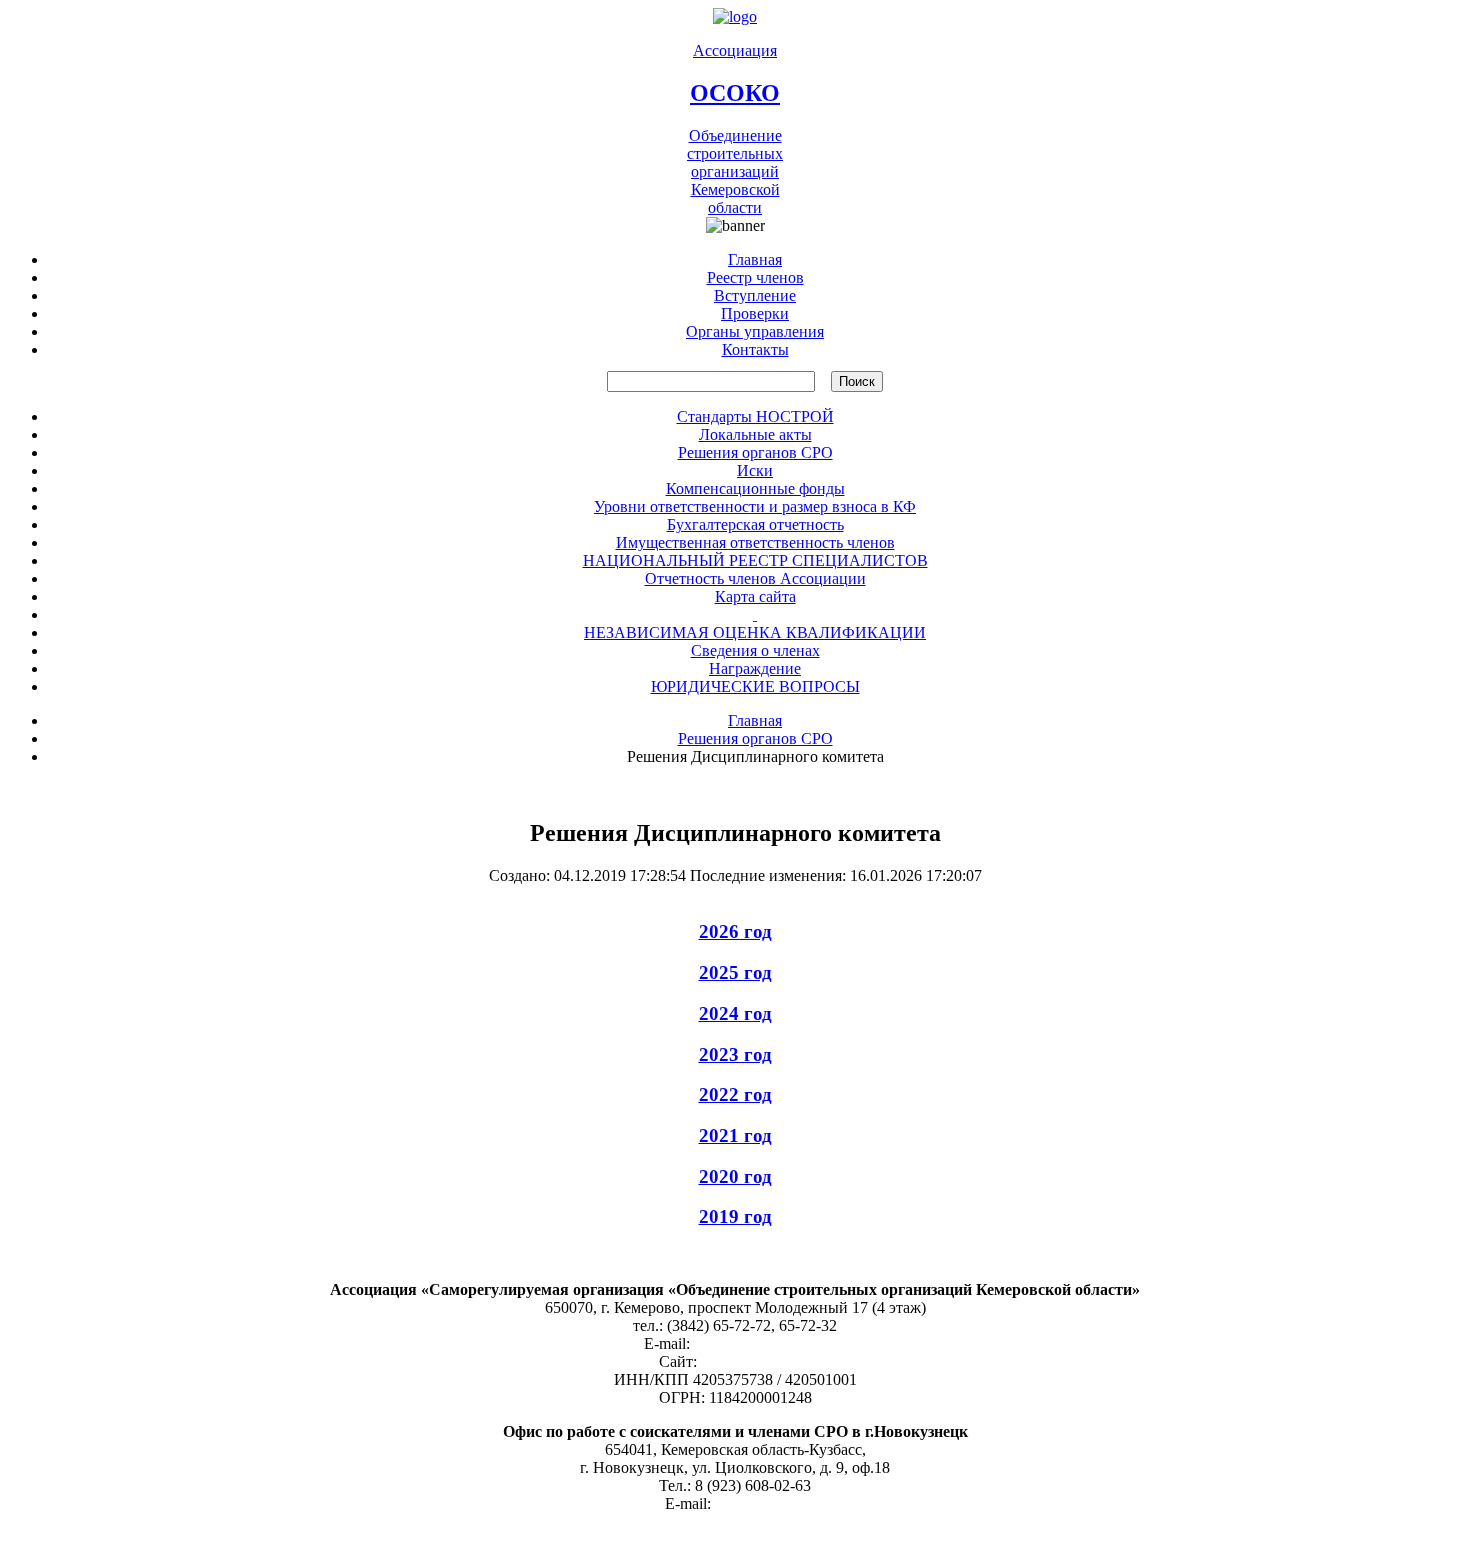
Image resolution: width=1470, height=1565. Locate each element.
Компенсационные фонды (755, 488)
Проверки (755, 313)
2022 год (735, 1094)
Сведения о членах (755, 650)
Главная (755, 259)
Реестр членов (755, 277)
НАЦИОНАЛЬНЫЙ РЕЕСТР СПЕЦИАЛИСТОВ (755, 560)
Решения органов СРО (755, 452)
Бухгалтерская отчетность (755, 524)
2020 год (735, 1176)
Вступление (755, 295)
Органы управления (755, 331)
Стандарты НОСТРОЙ (755, 416)
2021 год (735, 1135)
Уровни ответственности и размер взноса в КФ (755, 506)
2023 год (735, 1054)
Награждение (755, 668)
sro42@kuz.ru (760, 1503)
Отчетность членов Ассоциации (755, 578)
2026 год (735, 931)
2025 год (735, 972)
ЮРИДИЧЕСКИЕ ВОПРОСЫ (755, 686)
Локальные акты (755, 434)
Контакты (755, 349)
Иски (755, 470)
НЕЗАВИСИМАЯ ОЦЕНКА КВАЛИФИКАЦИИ (755, 632)
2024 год (735, 1013)
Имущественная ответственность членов (755, 542)
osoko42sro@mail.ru (760, 1343)
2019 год (735, 1216)
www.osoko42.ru (756, 1361)
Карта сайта (755, 596)
